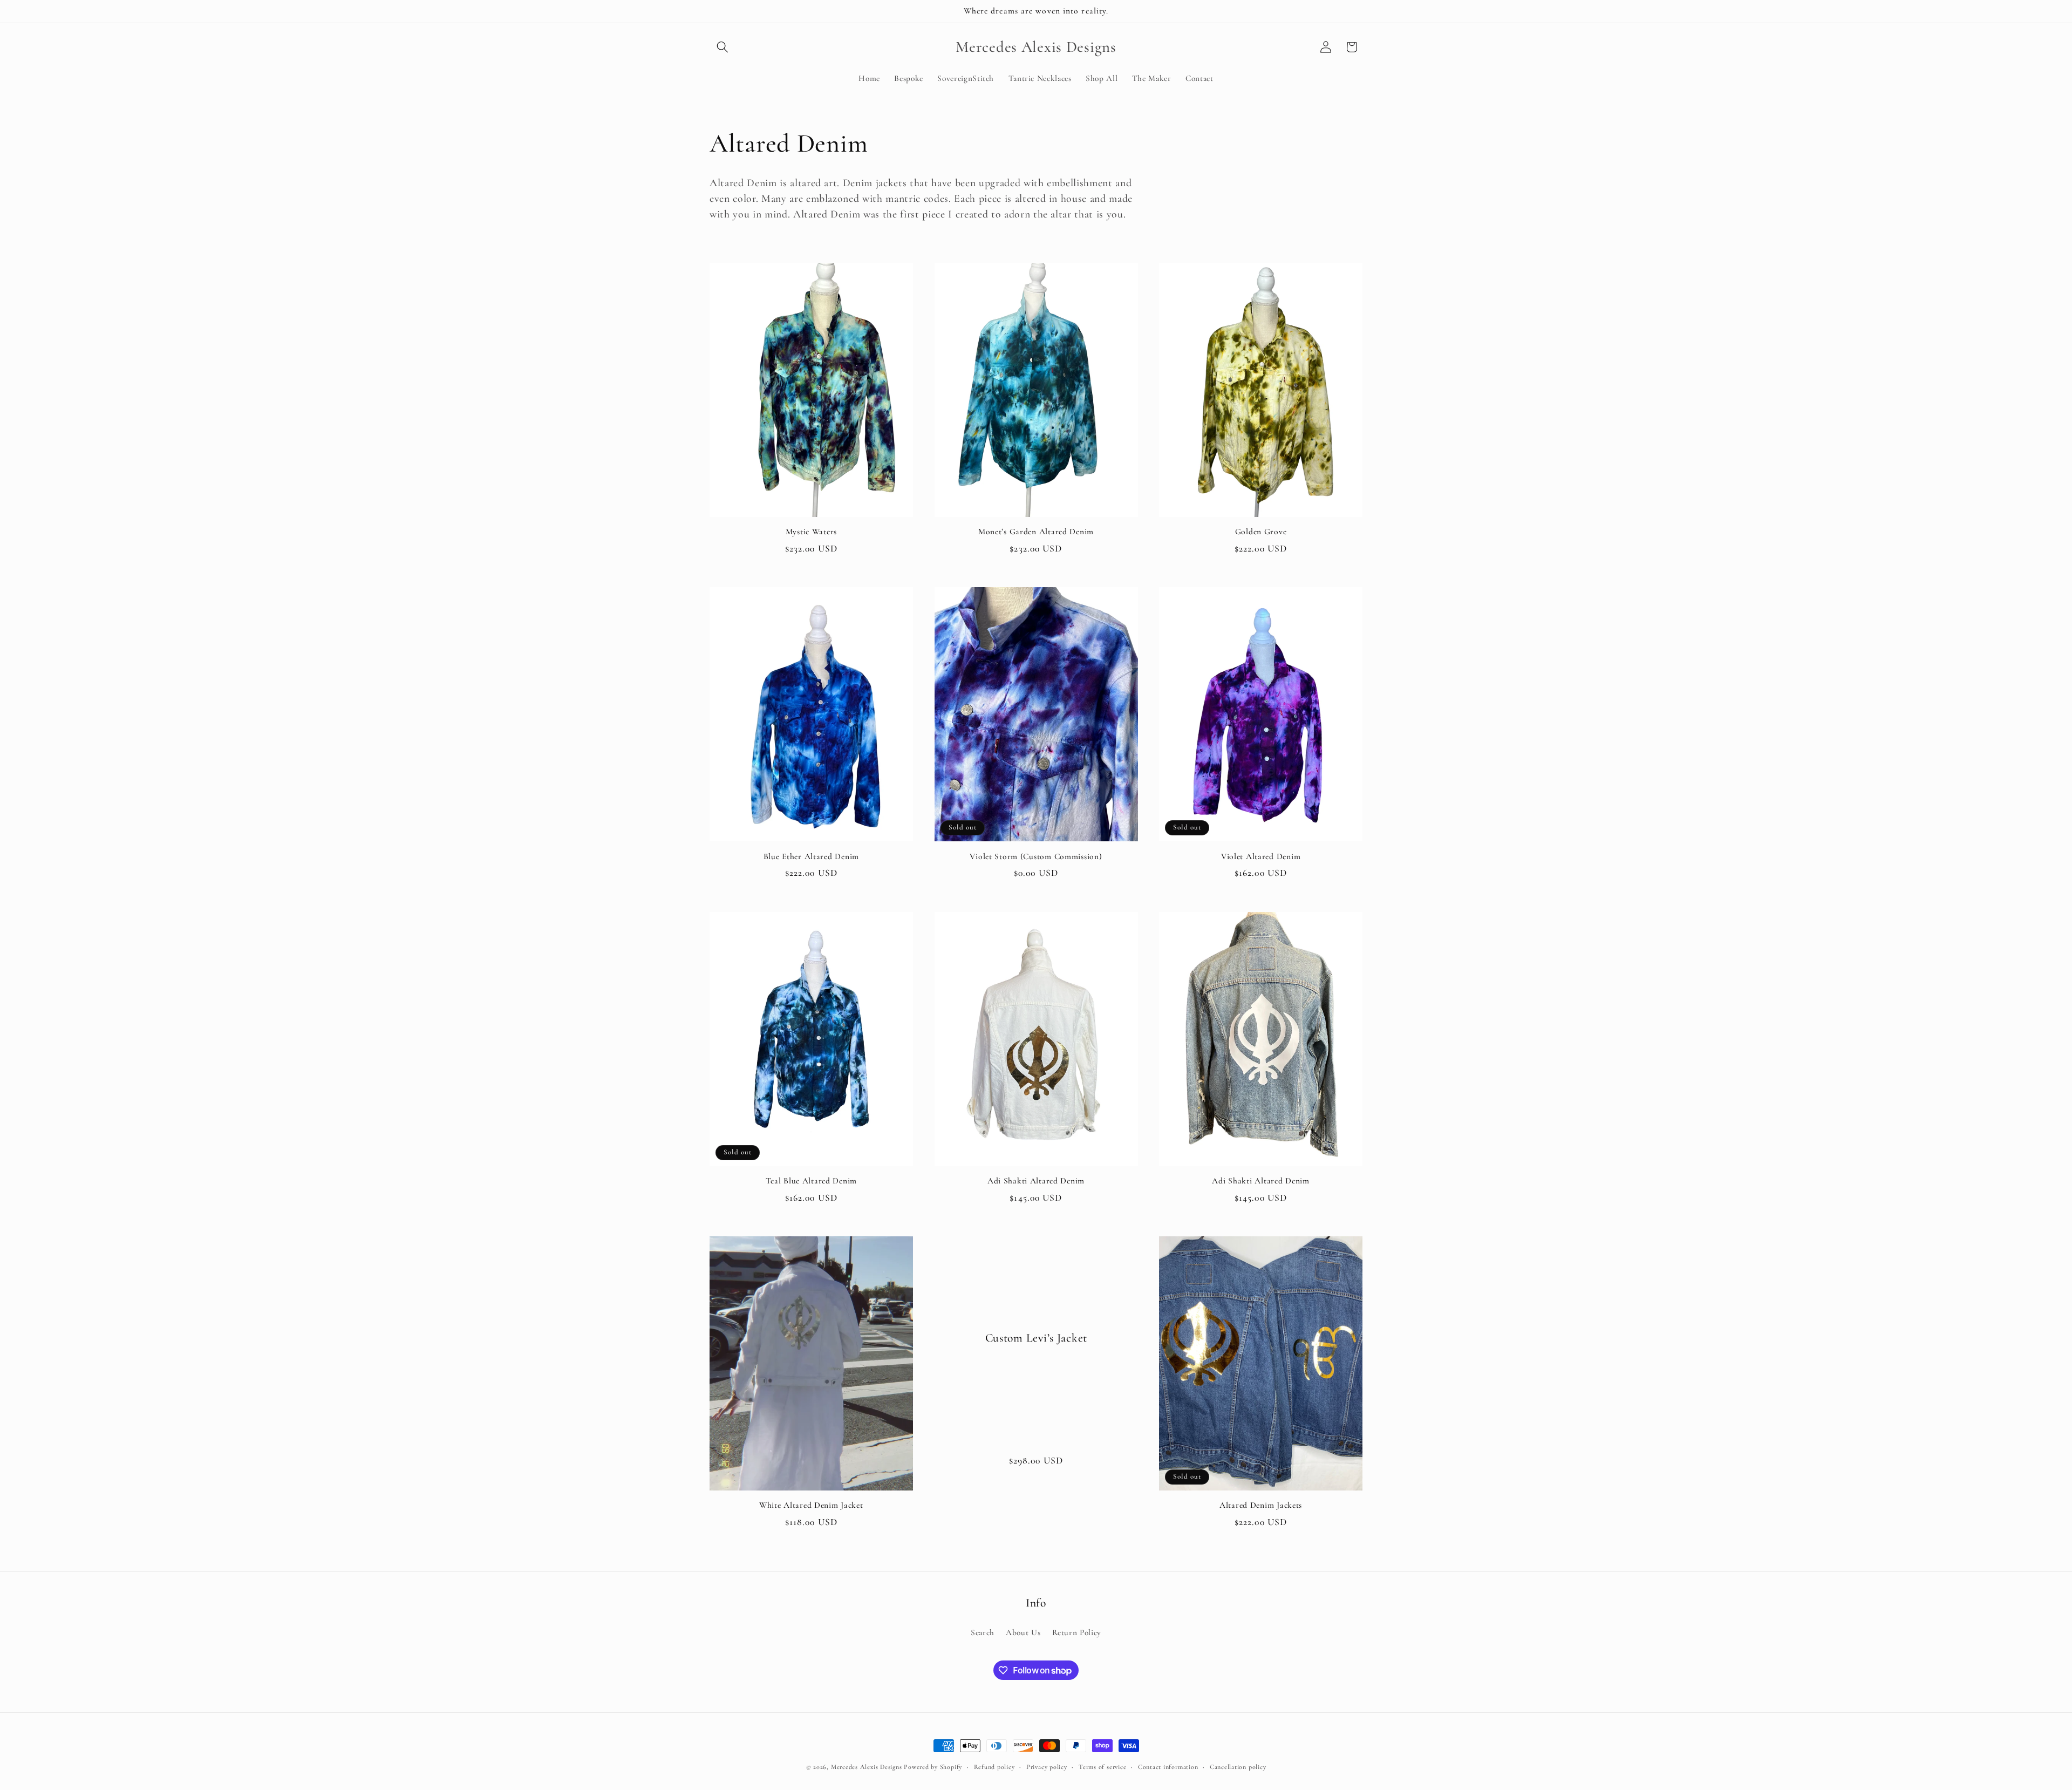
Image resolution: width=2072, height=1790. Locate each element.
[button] (723, 47)
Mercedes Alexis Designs (867, 1767)
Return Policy (1077, 1632)
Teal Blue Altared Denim (812, 1181)
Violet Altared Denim (1261, 856)
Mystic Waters (811, 532)
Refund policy (994, 1767)
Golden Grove (1261, 532)
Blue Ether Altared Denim (811, 856)
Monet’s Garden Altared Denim (1036, 532)
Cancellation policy (1238, 1767)
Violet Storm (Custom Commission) (1036, 856)
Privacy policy (1047, 1767)
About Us (1023, 1632)
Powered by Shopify (933, 1767)
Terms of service (1102, 1767)
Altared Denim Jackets (1261, 1505)
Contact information (1168, 1767)
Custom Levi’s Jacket (1036, 1337)
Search (983, 1632)
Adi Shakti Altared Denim (1036, 1181)
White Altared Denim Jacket (811, 1505)
